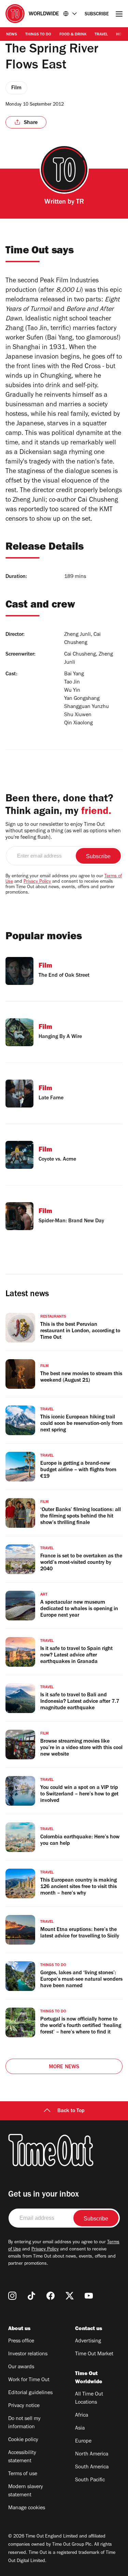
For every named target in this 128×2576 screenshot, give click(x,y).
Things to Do (38, 35)
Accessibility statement (22, 2457)
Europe (83, 2441)
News (12, 35)
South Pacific (90, 2480)
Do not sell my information (24, 2423)
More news (64, 2067)
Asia (80, 2429)
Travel (101, 35)
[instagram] (12, 2296)
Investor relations (28, 2354)
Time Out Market (94, 2354)
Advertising (88, 2341)
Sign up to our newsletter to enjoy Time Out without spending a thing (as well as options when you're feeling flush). (63, 831)
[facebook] (51, 2296)
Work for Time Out (29, 2380)
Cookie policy (23, 2440)
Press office (21, 2341)
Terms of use (23, 2474)
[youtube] (89, 2296)
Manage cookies (27, 2508)
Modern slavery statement (26, 2491)
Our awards (21, 2367)
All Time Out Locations (89, 2399)
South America (92, 2467)
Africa (82, 2416)
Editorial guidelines (30, 2393)
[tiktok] (31, 2296)
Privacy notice (24, 2406)
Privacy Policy (37, 882)
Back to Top (71, 2111)
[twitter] (70, 2296)
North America (92, 2454)
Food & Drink (73, 35)
